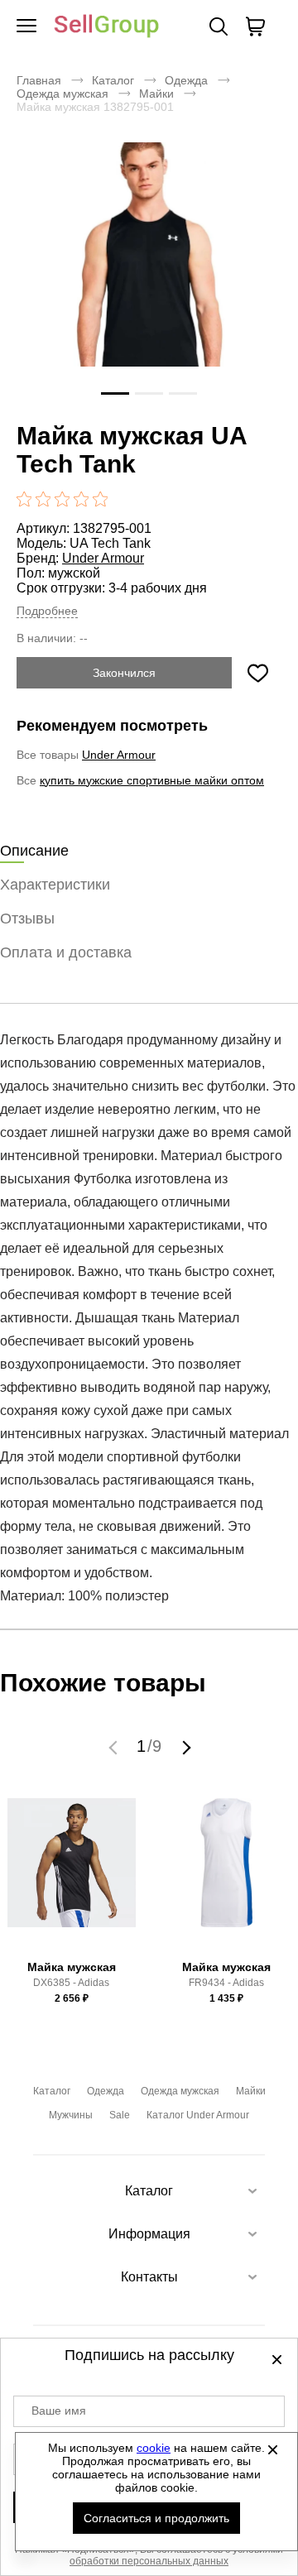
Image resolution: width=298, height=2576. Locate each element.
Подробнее (47, 611)
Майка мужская (72, 1967)
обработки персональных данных (149, 2561)
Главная (39, 80)
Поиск (219, 26)
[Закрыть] (272, 2449)
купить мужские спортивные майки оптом (152, 780)
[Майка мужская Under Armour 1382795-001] (149, 276)
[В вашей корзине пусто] (255, 26)
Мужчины (71, 2115)
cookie (154, 2448)
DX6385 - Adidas (71, 1983)
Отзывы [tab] (27, 919)
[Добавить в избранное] (257, 673)
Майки (156, 94)
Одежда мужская (62, 94)
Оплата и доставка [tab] (66, 952)
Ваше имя (59, 2411)
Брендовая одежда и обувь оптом (107, 27)
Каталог (113, 80)
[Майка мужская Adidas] (72, 1876)
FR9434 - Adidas (226, 1983)
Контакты (149, 2277)
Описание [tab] (34, 851)
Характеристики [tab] (55, 885)
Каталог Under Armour (198, 2115)
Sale (120, 2115)
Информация (149, 2234)
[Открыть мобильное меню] (26, 26)
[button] (115, 1747)
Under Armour (103, 558)
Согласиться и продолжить (156, 2518)
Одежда (186, 80)
